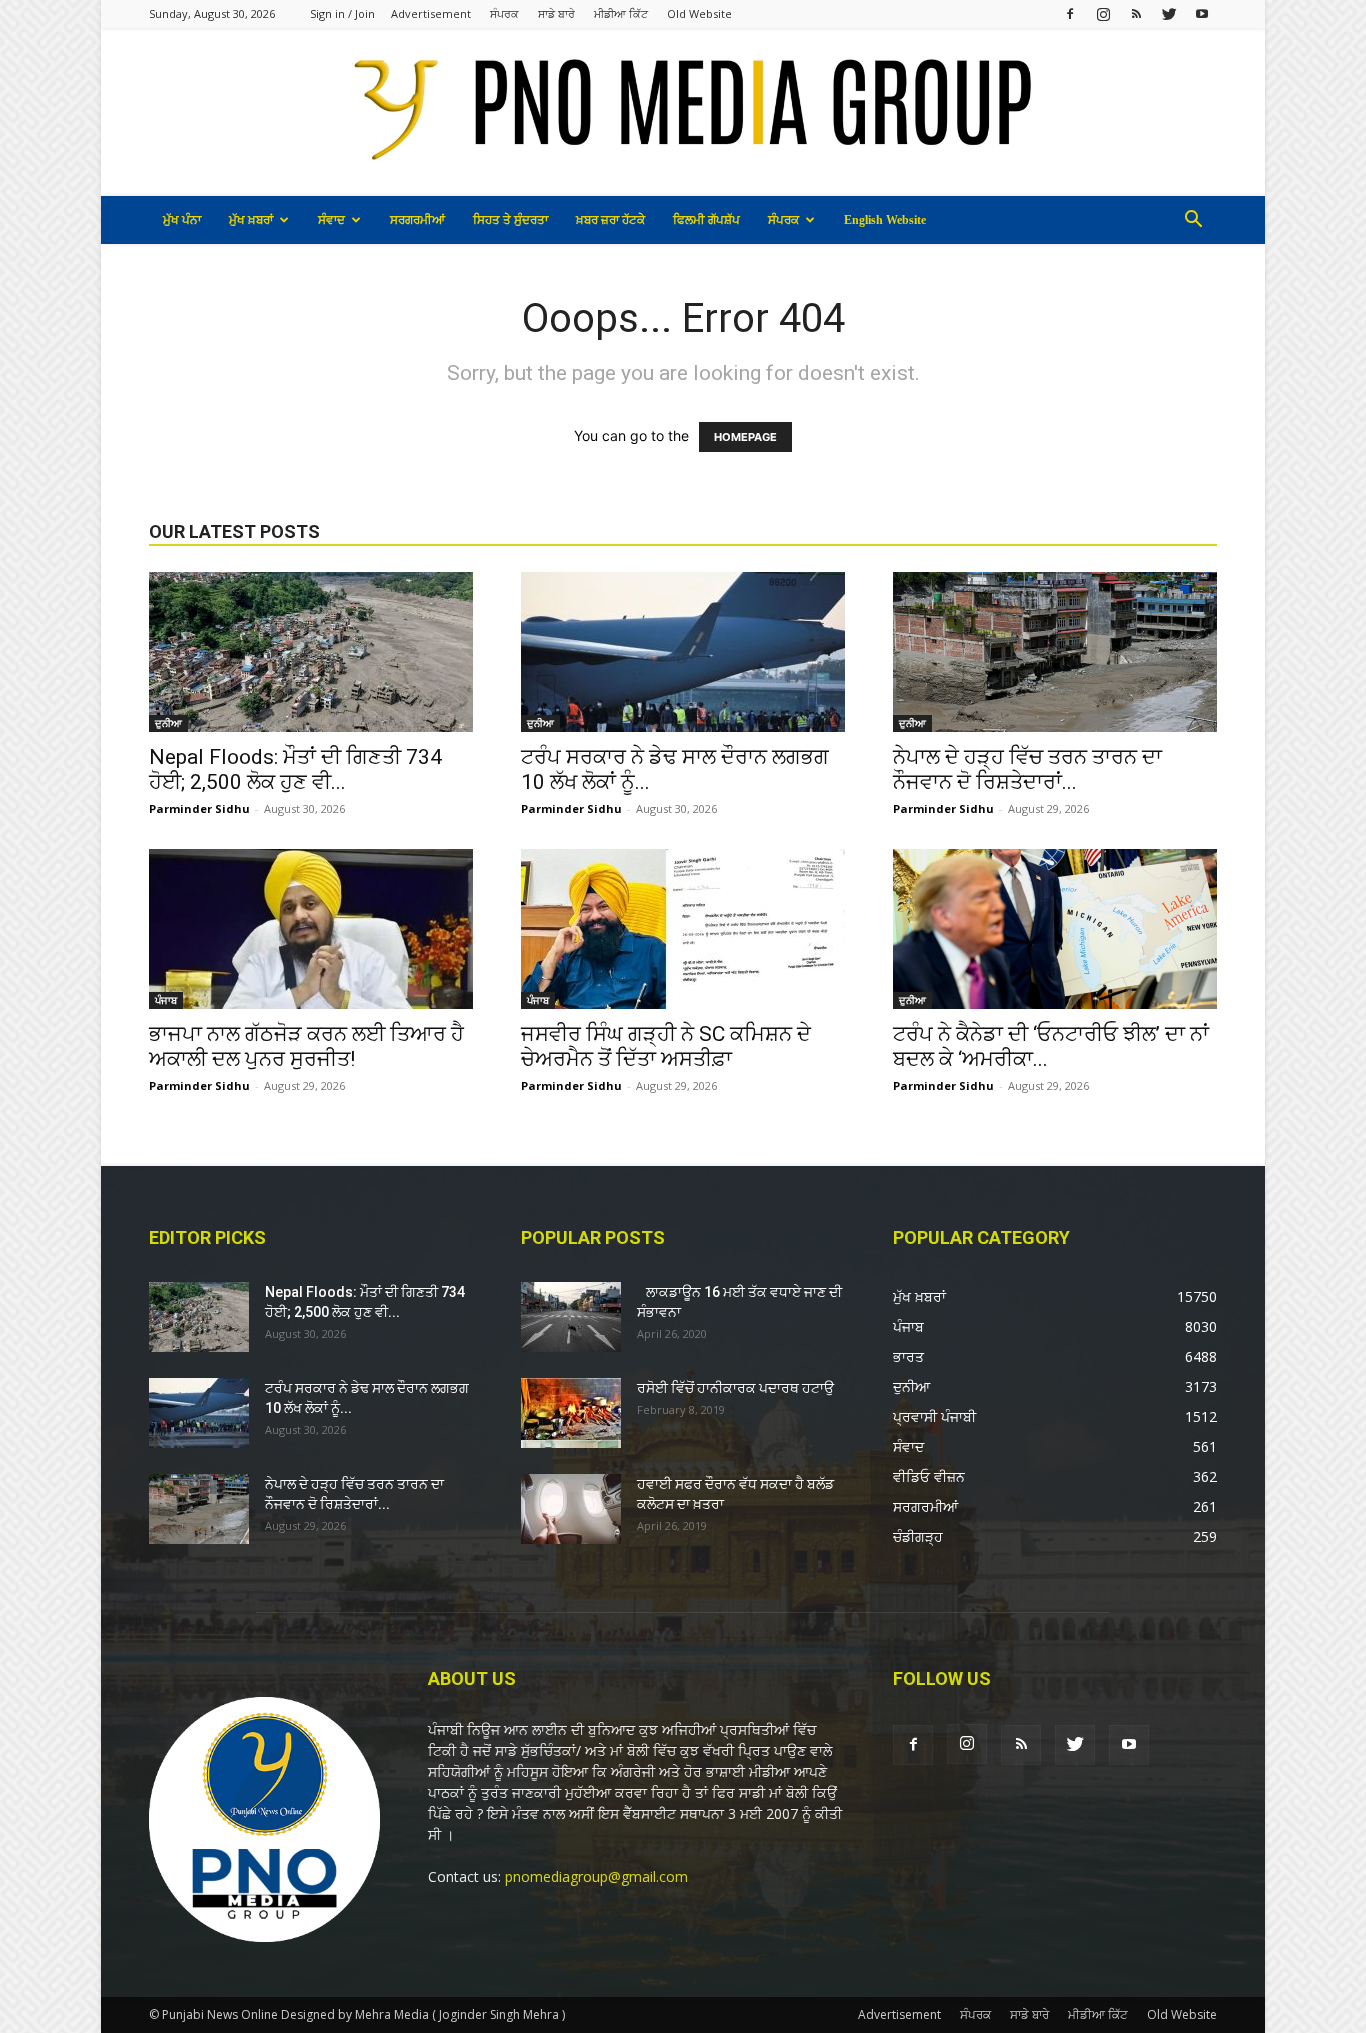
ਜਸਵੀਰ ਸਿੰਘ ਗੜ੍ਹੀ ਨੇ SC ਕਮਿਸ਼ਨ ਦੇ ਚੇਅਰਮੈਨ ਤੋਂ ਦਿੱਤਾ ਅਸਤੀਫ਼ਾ (666, 1046)
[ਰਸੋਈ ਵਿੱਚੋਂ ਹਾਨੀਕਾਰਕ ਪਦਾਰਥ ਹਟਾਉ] (571, 1413)
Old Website (699, 13)
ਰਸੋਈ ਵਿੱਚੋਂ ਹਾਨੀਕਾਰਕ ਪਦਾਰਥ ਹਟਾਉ (735, 1388)
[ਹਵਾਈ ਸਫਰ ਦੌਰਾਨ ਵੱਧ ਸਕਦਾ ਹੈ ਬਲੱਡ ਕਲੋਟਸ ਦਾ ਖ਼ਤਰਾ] (571, 1509)
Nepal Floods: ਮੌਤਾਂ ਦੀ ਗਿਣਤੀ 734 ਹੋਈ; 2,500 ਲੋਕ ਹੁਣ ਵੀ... (295, 769)
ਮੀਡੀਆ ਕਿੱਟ (621, 13)
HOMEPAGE (745, 437)
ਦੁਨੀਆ (168, 723)
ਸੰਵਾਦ (331, 220)
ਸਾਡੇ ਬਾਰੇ (556, 13)
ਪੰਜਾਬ (166, 1000)
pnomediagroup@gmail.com (596, 1876)
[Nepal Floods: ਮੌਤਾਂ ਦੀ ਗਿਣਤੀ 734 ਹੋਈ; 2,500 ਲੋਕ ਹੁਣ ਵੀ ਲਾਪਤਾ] (311, 652)
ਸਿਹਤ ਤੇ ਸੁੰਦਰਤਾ (510, 220)
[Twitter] (1169, 13)
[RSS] (1136, 13)
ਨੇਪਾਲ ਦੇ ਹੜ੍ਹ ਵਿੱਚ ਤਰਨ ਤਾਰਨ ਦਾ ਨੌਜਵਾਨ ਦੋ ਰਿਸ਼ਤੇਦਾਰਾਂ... (1027, 769)
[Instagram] (1103, 13)
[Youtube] (1202, 13)
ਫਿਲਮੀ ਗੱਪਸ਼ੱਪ (706, 220)
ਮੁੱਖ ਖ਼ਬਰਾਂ (251, 220)
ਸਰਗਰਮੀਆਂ (417, 220)
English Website (885, 220)
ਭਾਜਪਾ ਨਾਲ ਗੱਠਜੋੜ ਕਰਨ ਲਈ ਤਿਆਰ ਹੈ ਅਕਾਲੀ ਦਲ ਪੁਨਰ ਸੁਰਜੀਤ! (306, 1046)
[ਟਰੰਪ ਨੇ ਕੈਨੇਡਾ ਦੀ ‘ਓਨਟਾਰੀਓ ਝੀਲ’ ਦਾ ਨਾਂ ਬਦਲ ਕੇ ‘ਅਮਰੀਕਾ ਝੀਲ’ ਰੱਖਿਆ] (1055, 929)
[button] (1193, 221)
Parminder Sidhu (199, 808)
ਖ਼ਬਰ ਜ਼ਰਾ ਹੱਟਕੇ (610, 220)
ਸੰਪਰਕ (504, 13)
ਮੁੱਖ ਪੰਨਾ (182, 220)
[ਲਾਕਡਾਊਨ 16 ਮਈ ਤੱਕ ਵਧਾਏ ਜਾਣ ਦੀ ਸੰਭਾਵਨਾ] (571, 1317)
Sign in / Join (342, 13)
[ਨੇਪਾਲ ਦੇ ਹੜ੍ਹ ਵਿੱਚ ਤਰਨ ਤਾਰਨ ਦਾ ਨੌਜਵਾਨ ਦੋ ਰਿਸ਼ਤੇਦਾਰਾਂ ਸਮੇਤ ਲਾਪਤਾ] (1055, 652)
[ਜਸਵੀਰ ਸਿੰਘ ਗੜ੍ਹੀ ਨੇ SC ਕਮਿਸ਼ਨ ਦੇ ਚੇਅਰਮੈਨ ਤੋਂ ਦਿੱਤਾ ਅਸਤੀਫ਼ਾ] (683, 929)
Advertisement (431, 13)
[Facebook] (1070, 13)
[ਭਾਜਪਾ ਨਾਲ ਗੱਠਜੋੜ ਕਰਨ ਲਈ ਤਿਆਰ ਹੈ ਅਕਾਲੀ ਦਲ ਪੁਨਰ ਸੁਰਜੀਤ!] (311, 929)
